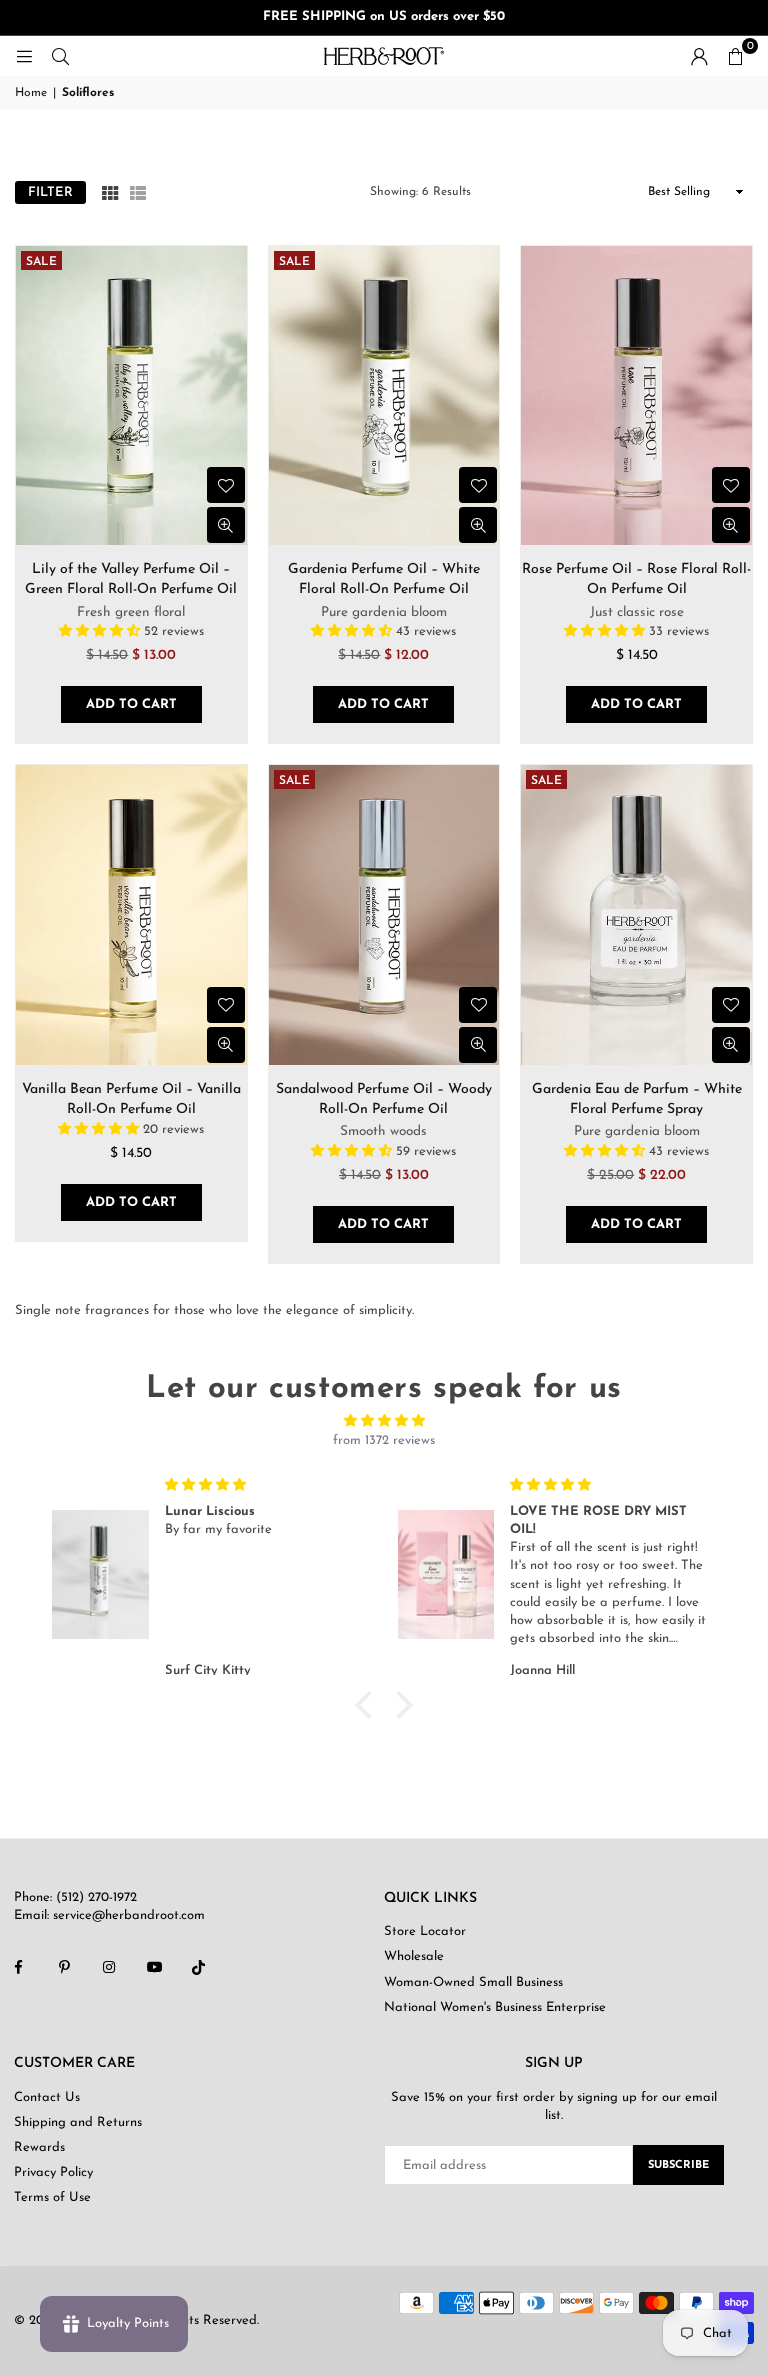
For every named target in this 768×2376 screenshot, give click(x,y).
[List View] (138, 192)
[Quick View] (226, 525)
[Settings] (699, 56)
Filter (50, 192)
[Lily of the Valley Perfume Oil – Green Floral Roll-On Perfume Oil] (131, 396)
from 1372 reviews (384, 1440)
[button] (735, 56)
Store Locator (425, 1931)
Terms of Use (52, 2197)
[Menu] (24, 55)
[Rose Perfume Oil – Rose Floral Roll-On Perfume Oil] (636, 396)
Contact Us (47, 2097)
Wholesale (414, 1956)
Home (31, 93)
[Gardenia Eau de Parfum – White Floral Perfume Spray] (636, 915)
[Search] (60, 55)
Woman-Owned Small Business (473, 1982)
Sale (41, 262)
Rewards (39, 2147)
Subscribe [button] (678, 2165)
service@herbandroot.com (127, 1915)
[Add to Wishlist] (226, 485)
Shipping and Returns (78, 2122)
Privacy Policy (53, 2172)
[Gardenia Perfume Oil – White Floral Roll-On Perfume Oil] (384, 396)
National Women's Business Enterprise (495, 2007)
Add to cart (131, 704)
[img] (383, 1421)
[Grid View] (110, 192)
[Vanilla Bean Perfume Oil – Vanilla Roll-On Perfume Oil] (131, 915)
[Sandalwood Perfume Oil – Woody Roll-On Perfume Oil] (384, 915)
